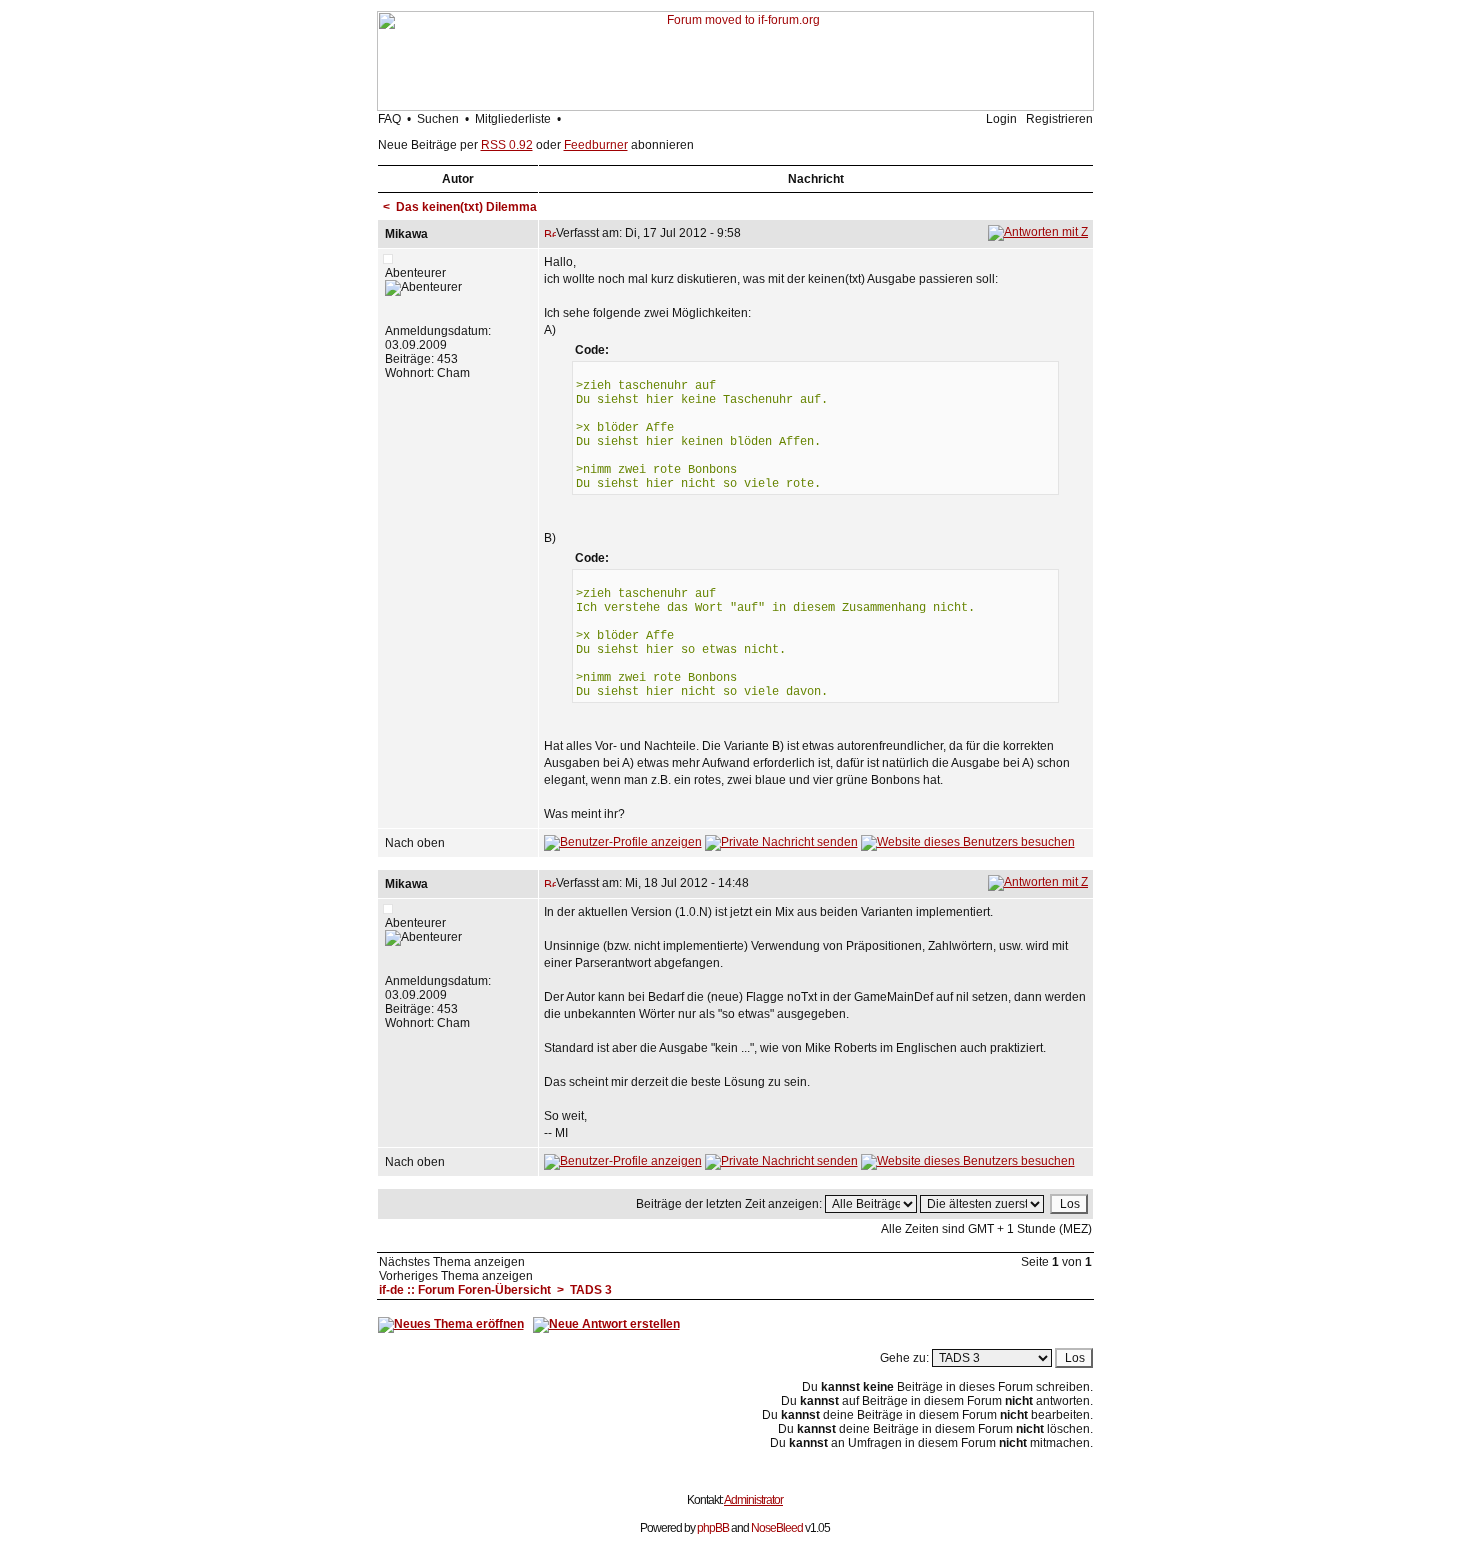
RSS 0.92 (507, 145)
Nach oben (415, 843)
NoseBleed (777, 1528)
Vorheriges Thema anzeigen (456, 1276)
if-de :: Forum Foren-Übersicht (465, 1290)
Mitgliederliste (513, 119)
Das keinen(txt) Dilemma (466, 207)
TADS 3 (591, 1290)
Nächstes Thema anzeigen (452, 1262)
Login (1001, 119)
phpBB (713, 1528)
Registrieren (1059, 119)
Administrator (753, 1500)
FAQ (389, 119)
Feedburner (596, 145)
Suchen (438, 119)
